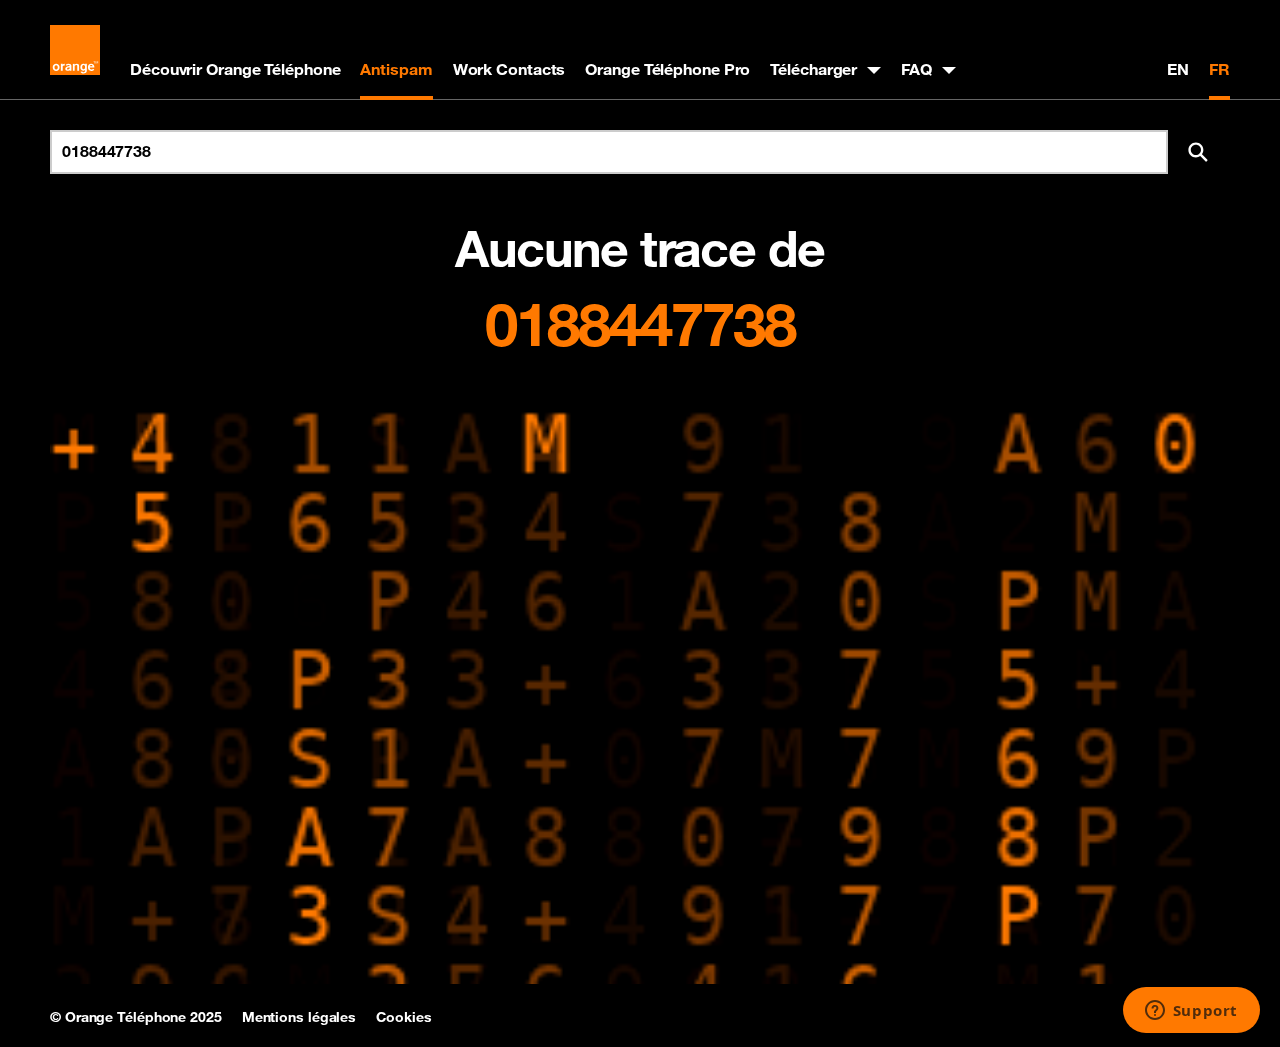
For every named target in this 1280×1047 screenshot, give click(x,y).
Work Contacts (509, 69)
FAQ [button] (916, 69)
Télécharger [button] (813, 69)
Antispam (396, 69)
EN (1178, 69)
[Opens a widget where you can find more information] (1191, 1012)
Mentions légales (299, 1017)
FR (1219, 69)
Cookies (403, 1017)
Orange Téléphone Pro (667, 69)
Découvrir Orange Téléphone (235, 69)
